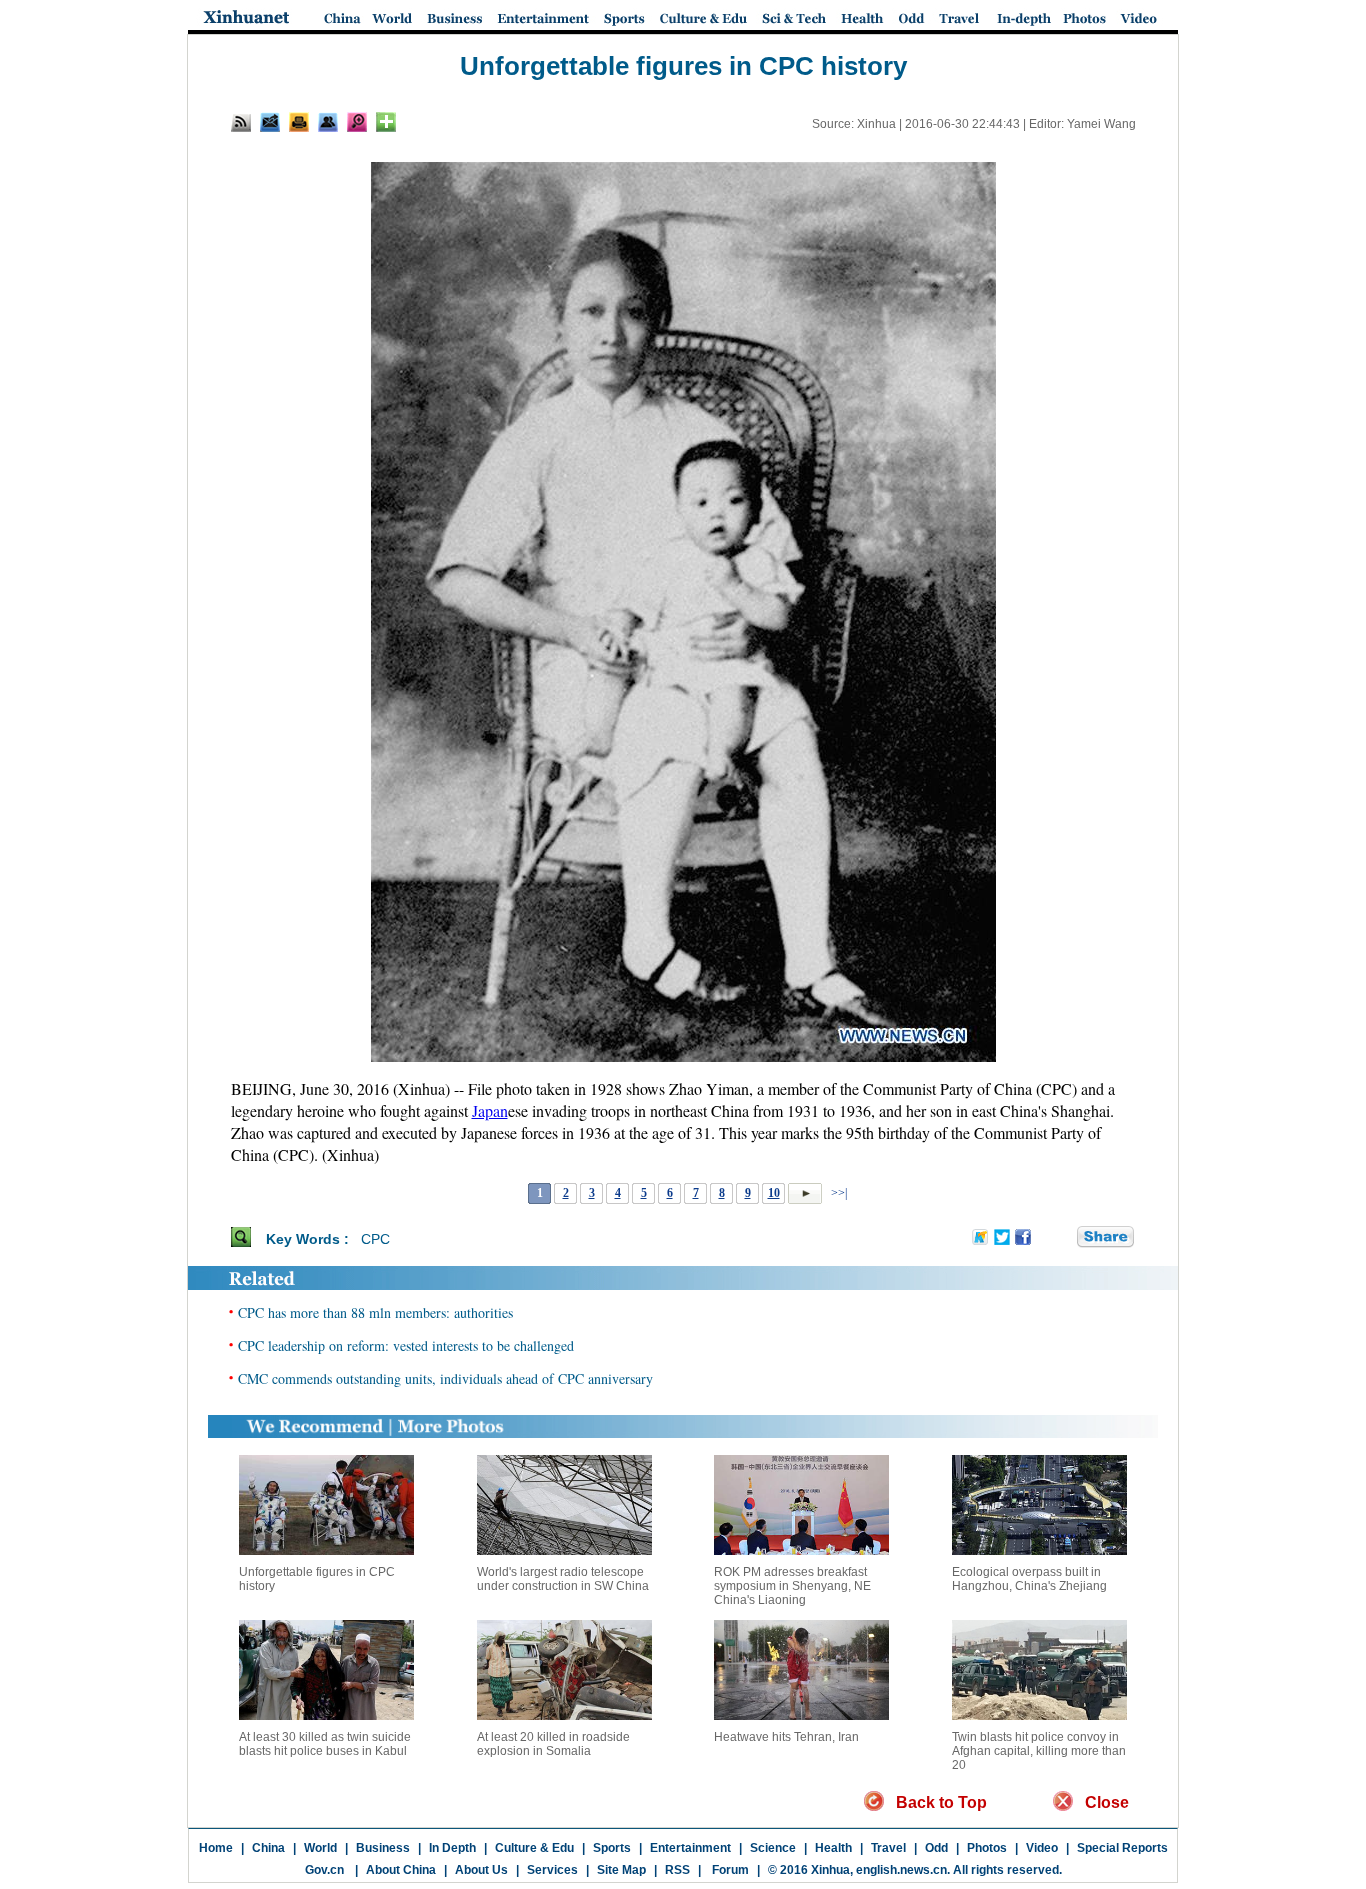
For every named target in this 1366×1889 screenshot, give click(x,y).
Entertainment (690, 1848)
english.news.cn (901, 1870)
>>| (837, 1193)
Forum (729, 1870)
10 (774, 1193)
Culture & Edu (534, 1848)
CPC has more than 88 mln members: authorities (375, 1312)
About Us (481, 1870)
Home (216, 1848)
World (320, 1848)
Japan (490, 1110)
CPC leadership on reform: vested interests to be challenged (406, 1345)
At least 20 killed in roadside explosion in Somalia (553, 1744)
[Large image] (357, 122)
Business (383, 1848)
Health (833, 1848)
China (268, 1848)
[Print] (299, 122)
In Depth (452, 1848)
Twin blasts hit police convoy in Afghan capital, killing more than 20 (1039, 1751)
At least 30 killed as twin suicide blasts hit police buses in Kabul (325, 1744)
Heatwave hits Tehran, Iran (786, 1737)
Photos (987, 1848)
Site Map (621, 1870)
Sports (612, 1848)
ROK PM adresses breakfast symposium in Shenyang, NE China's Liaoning (792, 1586)
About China (401, 1870)
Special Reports (1122, 1848)
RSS (677, 1870)
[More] (386, 122)
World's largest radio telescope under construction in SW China (563, 1579)
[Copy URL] (328, 122)
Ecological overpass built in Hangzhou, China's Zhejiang (1029, 1579)
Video (1042, 1848)
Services (552, 1870)
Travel (888, 1848)
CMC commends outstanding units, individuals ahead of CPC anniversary (445, 1378)
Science (773, 1848)
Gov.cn (324, 1870)
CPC (375, 1239)
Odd (936, 1848)
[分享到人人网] (1063, 1238)
